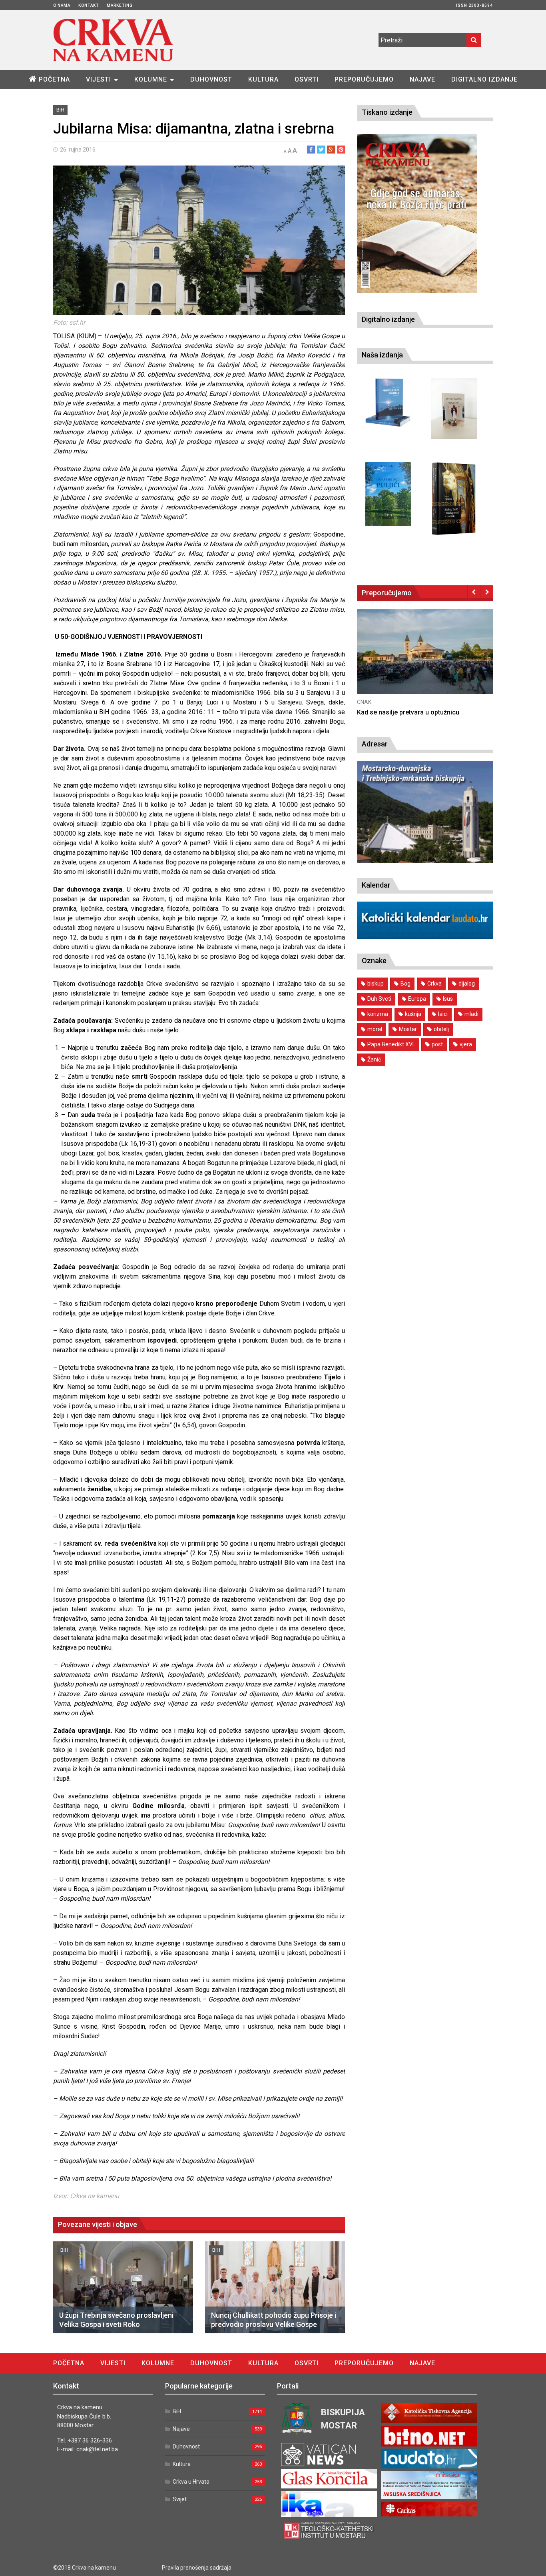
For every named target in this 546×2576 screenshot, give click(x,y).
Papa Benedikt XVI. (391, 1044)
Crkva (434, 984)
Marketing (120, 5)
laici (443, 1014)
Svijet (180, 2499)
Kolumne (151, 79)
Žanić (374, 1060)
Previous (474, 592)
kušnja (413, 1014)
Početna (54, 79)
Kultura (263, 79)
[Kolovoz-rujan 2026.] (417, 214)
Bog (406, 984)
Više (425, 659)
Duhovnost (211, 79)
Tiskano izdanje (387, 112)
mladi (471, 1014)
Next (487, 592)
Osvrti (307, 79)
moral (375, 1029)
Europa (417, 999)
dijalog (467, 984)
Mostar (408, 1029)
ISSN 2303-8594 (474, 5)
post (437, 1044)
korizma (378, 1014)
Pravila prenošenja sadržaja (197, 2568)
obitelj (441, 1029)
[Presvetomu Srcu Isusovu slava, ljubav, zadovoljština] (454, 408)
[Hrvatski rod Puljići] (388, 494)
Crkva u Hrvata (191, 2482)
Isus (448, 999)
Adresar (375, 744)
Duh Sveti (379, 999)
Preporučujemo (364, 79)
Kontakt (89, 5)
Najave (422, 79)
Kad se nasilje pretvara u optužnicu (408, 712)
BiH (60, 110)
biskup (376, 984)
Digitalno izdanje (484, 79)
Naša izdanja (382, 355)
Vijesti (99, 79)
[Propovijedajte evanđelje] (388, 403)
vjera (466, 1044)
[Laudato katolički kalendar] (425, 937)
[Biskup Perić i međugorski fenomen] (454, 499)
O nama (62, 5)
